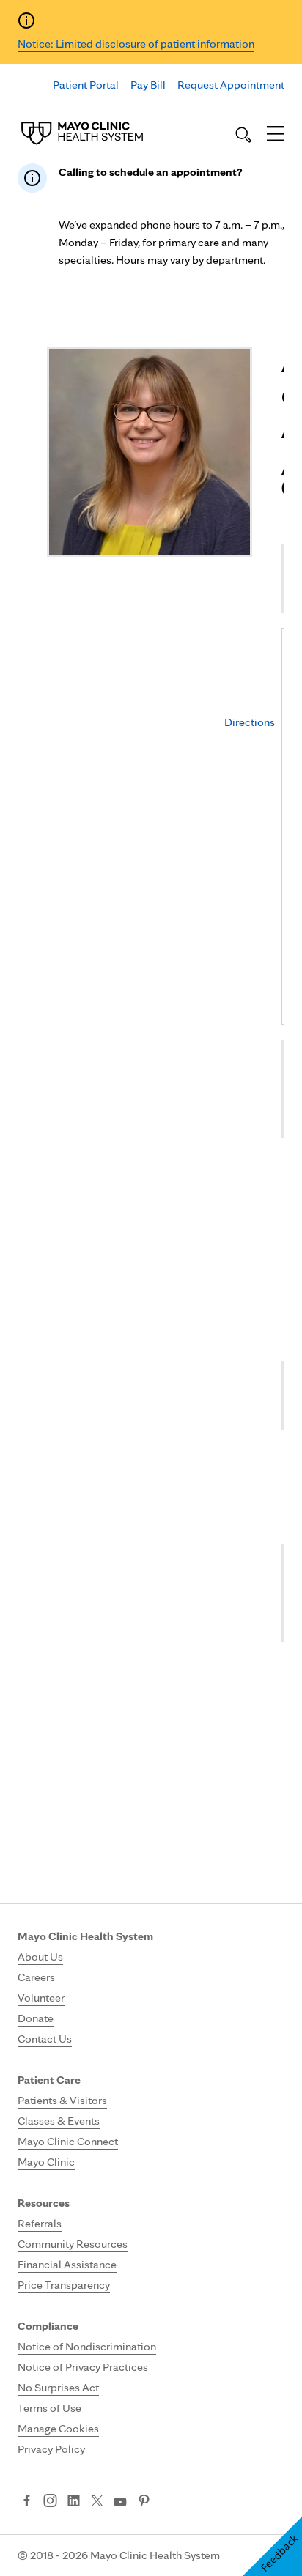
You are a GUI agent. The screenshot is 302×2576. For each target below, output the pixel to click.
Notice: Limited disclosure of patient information (136, 44)
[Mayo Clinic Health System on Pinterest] (144, 2502)
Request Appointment (231, 85)
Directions (250, 722)
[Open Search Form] (243, 135)
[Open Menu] (276, 135)
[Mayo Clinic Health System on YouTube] (120, 2502)
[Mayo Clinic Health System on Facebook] (27, 2502)
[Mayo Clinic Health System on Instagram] (50, 2502)
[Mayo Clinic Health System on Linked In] (74, 2502)
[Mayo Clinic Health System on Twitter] (97, 2502)
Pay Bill (148, 85)
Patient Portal (86, 85)
